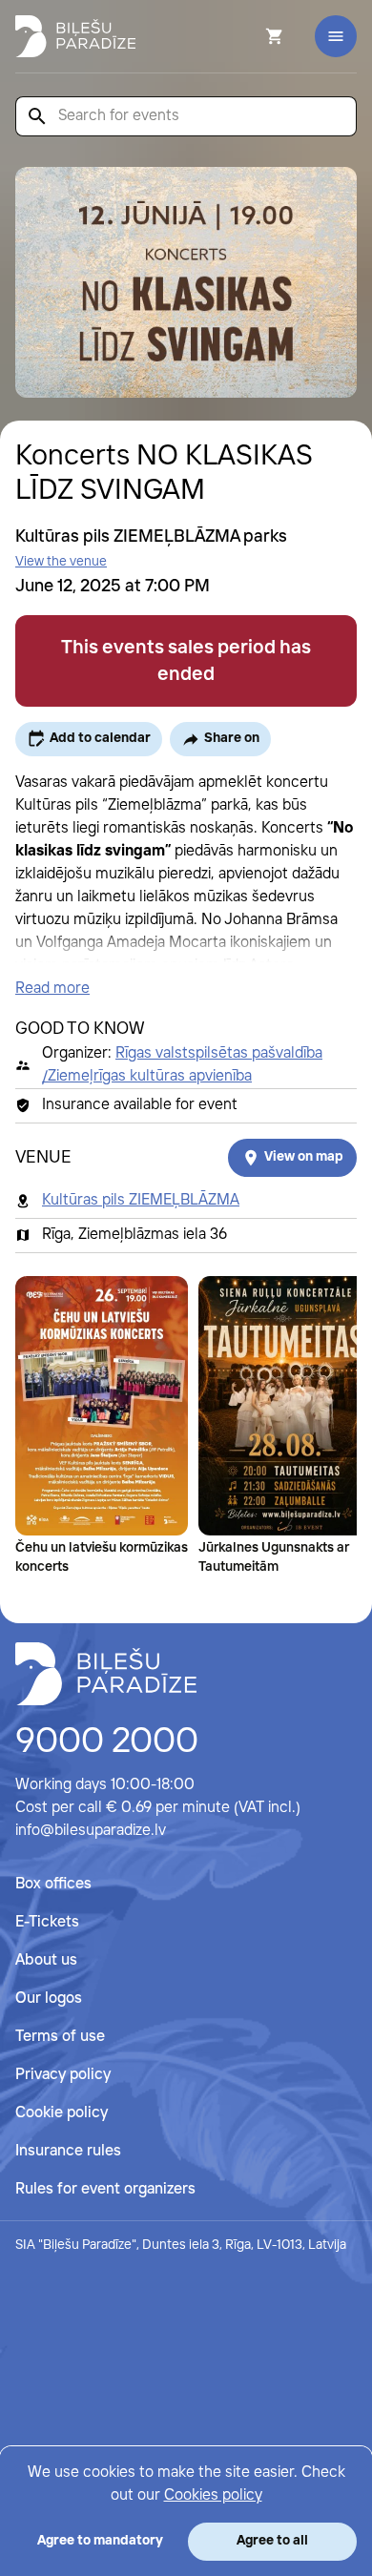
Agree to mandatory (100, 2541)
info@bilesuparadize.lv (91, 1831)
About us (46, 1960)
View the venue (61, 562)
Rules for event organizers (105, 2189)
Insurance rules (68, 2151)
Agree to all (272, 2541)
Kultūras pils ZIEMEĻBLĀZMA (141, 1200)
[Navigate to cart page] (249, 36)
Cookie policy (62, 2113)
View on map (304, 1157)
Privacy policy (63, 2075)
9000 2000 (107, 1742)
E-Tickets (47, 1922)
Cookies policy (213, 2495)
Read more (52, 989)
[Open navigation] (336, 36)
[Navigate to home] (106, 1674)
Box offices (53, 1884)
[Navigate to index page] (75, 36)
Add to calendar (100, 738)
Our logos (49, 1999)
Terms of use (60, 2037)
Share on (232, 738)
